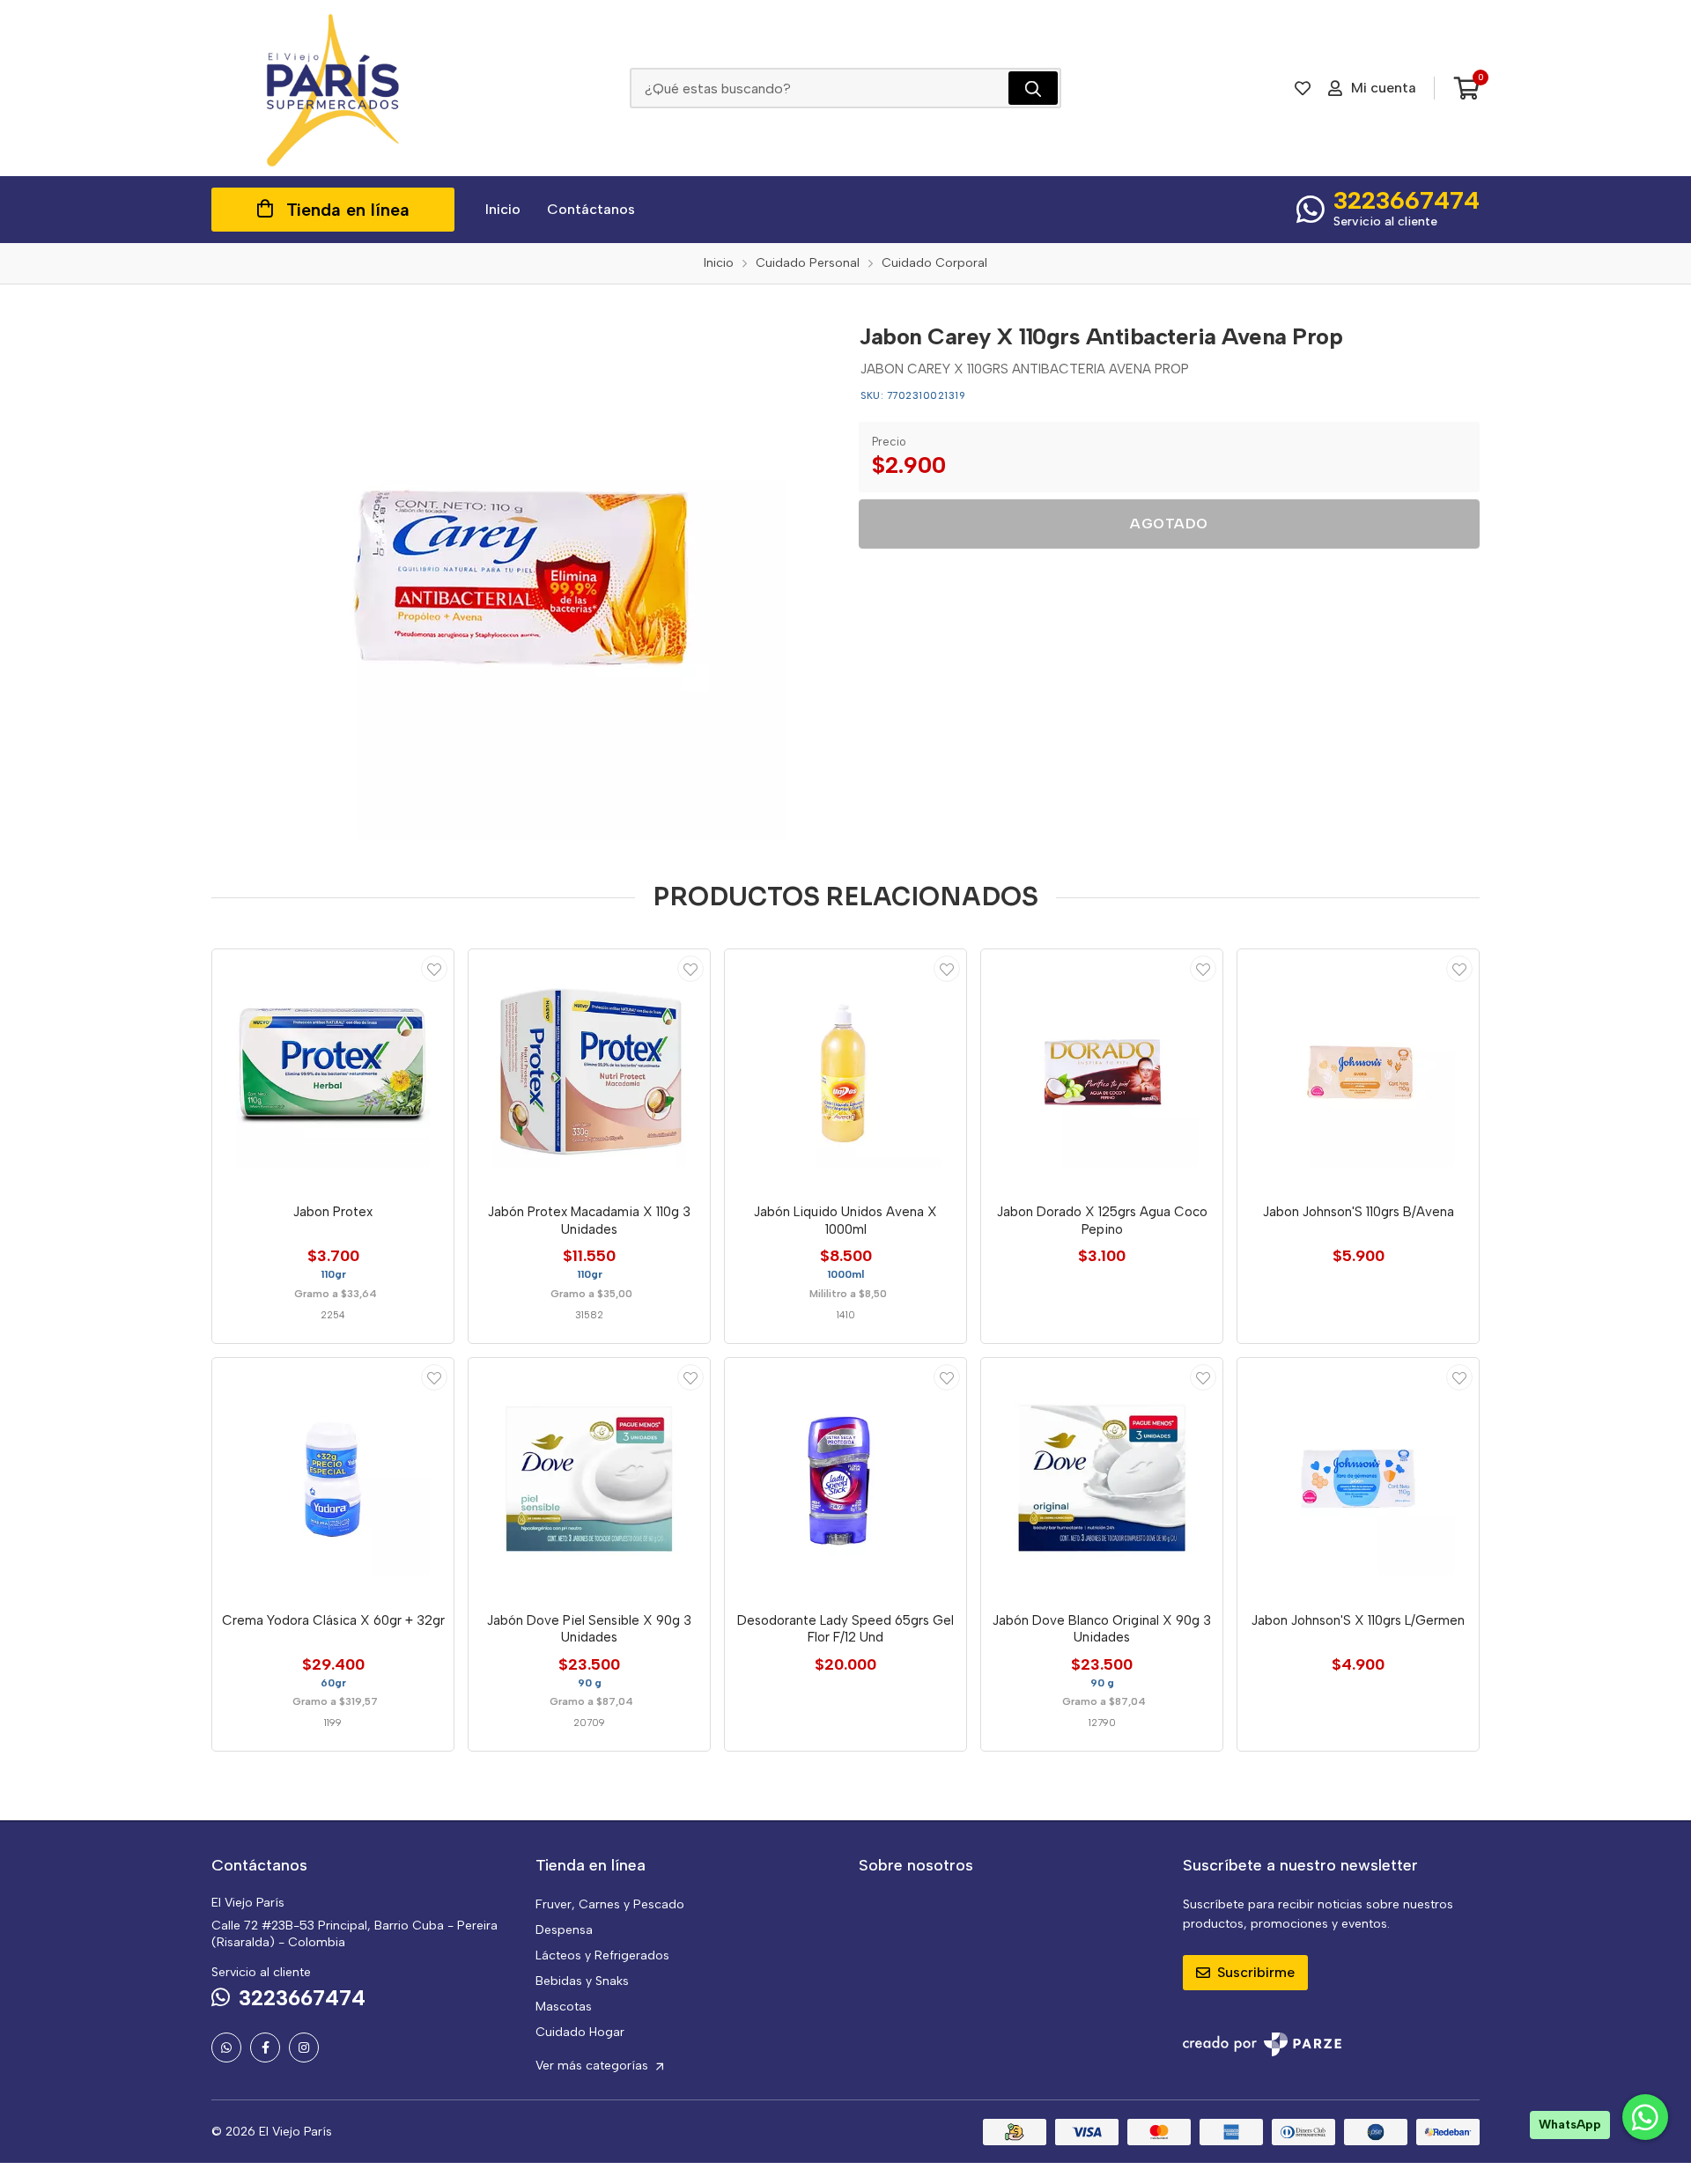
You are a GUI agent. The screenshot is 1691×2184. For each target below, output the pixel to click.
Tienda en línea (348, 210)
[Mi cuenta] (434, 969)
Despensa (564, 1930)
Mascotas (564, 2007)
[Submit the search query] (1033, 88)
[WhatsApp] (226, 2047)
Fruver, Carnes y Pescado (610, 1904)
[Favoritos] (1303, 88)
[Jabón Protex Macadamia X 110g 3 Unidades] (589, 1070)
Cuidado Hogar (580, 2032)
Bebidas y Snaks (582, 1981)
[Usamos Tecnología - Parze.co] (1262, 2044)
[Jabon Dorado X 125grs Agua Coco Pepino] (1102, 1070)
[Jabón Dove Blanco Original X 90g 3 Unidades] (1102, 1479)
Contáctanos (591, 209)
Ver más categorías (594, 2066)
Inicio (503, 209)
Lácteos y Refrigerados (602, 1955)
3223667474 (1407, 200)
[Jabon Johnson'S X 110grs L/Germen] (1358, 1479)
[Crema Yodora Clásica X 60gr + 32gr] (333, 1479)
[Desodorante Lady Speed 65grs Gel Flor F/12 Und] (845, 1479)
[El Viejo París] (333, 88)
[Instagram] (304, 2047)
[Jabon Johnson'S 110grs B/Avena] (1358, 1070)
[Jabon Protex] (333, 1070)
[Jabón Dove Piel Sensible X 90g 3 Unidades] (589, 1479)
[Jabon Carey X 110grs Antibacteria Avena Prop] (522, 575)
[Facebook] (265, 2047)
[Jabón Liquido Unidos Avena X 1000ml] (845, 1070)
